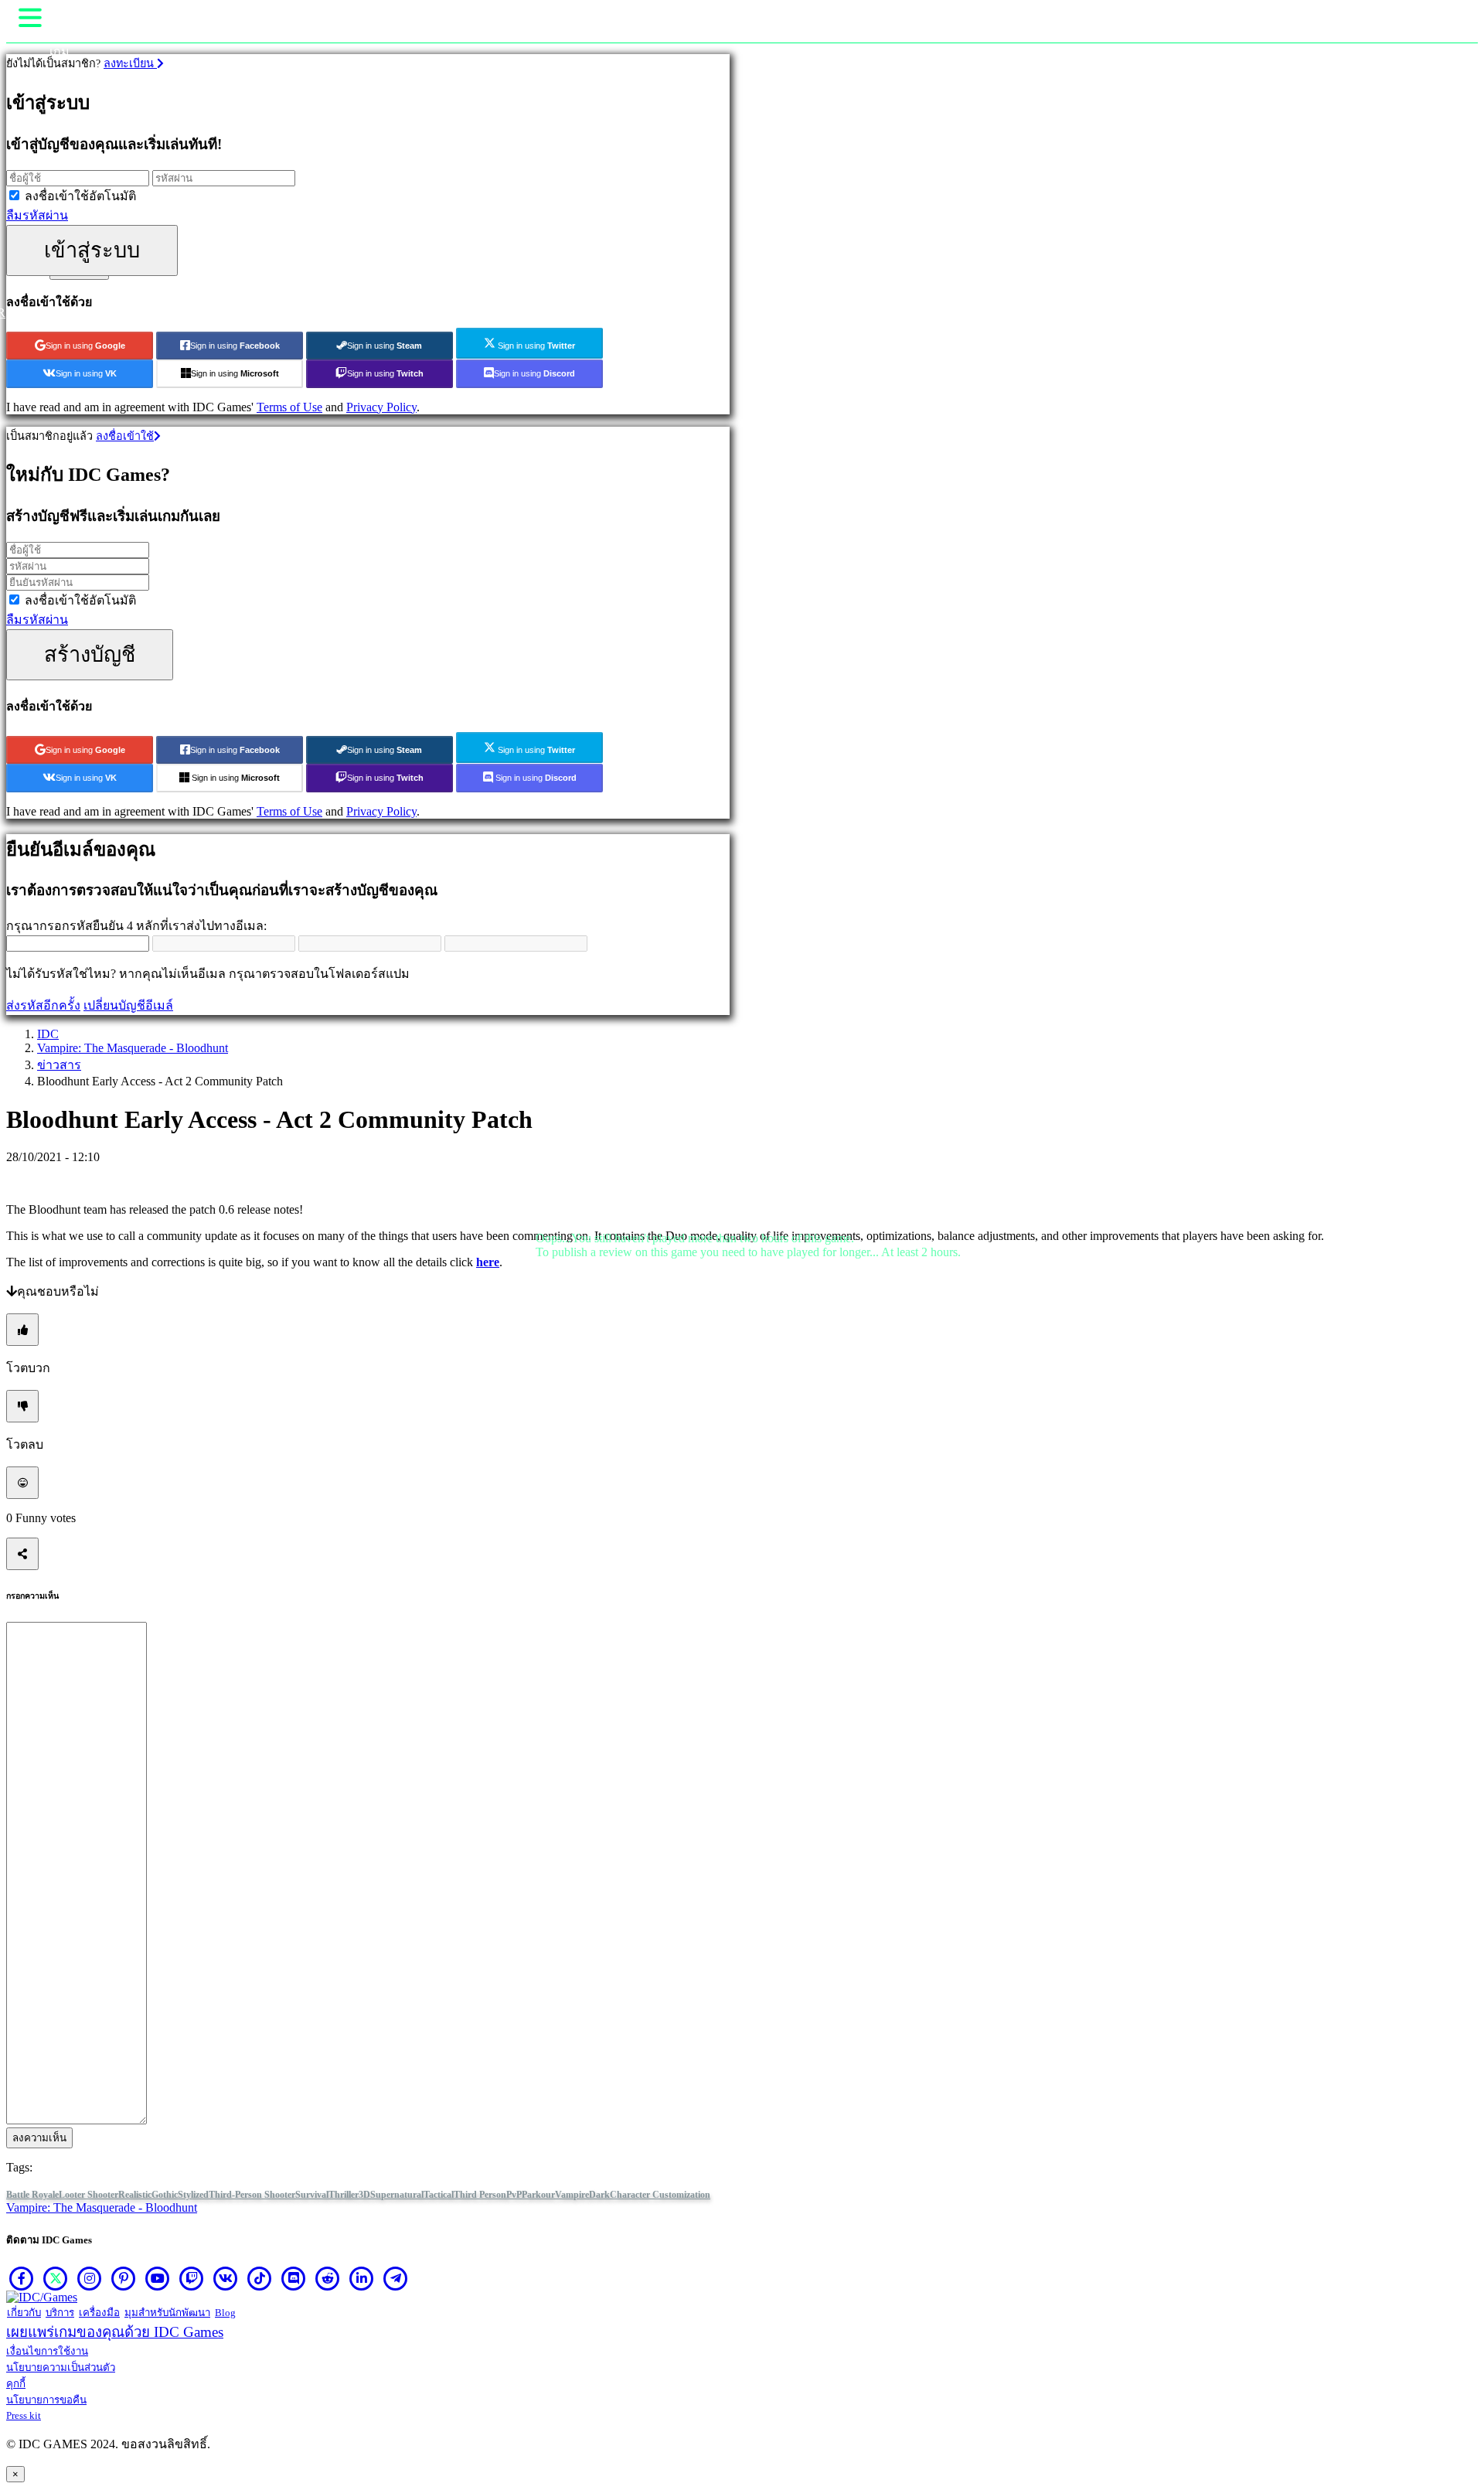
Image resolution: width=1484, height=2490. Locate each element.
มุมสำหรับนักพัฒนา (167, 2313)
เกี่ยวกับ (24, 2313)
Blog (225, 2313)
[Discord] (294, 2278)
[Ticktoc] (260, 2278)
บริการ (60, 2313)
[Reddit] (328, 2278)
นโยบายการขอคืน (46, 2400)
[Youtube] (158, 2278)
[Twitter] (56, 2278)
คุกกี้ (16, 2384)
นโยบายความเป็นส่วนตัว (61, 2367)
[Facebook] (22, 2278)
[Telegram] (396, 2278)
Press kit (24, 2415)
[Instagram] (90, 2278)
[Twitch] (192, 2278)
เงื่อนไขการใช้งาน (47, 2351)
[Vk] (226, 2278)
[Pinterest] (124, 2278)
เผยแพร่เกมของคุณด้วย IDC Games (115, 2332)
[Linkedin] (362, 2278)
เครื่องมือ (99, 2313)
